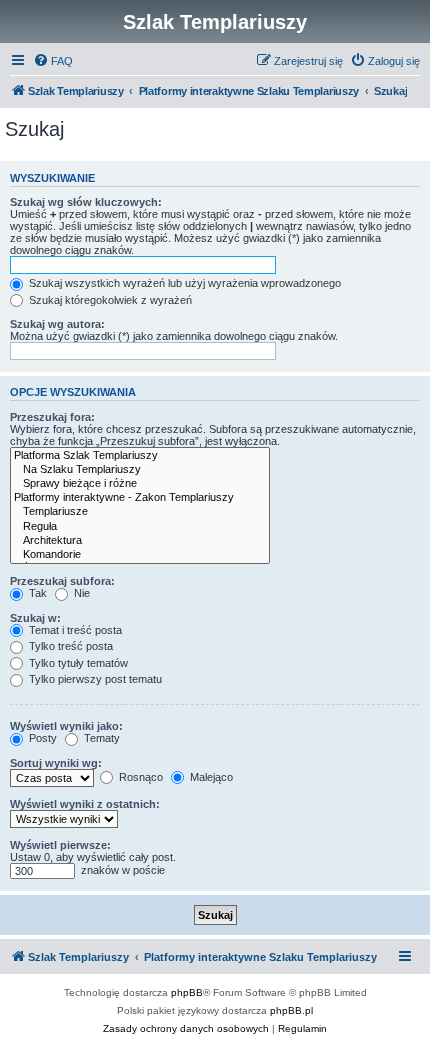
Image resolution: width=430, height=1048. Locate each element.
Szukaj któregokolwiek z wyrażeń (109, 300)
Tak (36, 593)
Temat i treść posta (74, 630)
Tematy (100, 738)
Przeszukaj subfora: (62, 581)
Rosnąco (139, 777)
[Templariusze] (140, 512)
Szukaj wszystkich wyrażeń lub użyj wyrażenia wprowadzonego (183, 283)
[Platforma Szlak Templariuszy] (140, 456)
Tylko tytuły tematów (77, 663)
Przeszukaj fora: (52, 417)
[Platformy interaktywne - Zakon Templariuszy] (140, 498)
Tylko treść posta (69, 646)
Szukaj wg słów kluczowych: (86, 202)
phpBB (187, 992)
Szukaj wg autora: (57, 324)
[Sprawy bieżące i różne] (140, 484)
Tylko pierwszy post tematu (94, 679)
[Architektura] (140, 541)
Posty (41, 738)
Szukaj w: (35, 618)
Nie (80, 593)
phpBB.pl (291, 1010)
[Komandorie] (140, 555)
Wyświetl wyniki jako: (66, 726)
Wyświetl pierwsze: (60, 845)
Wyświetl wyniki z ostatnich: (85, 804)
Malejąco (210, 777)
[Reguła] (140, 527)
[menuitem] (53, 61)
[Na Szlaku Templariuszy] (140, 470)
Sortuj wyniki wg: (56, 763)
